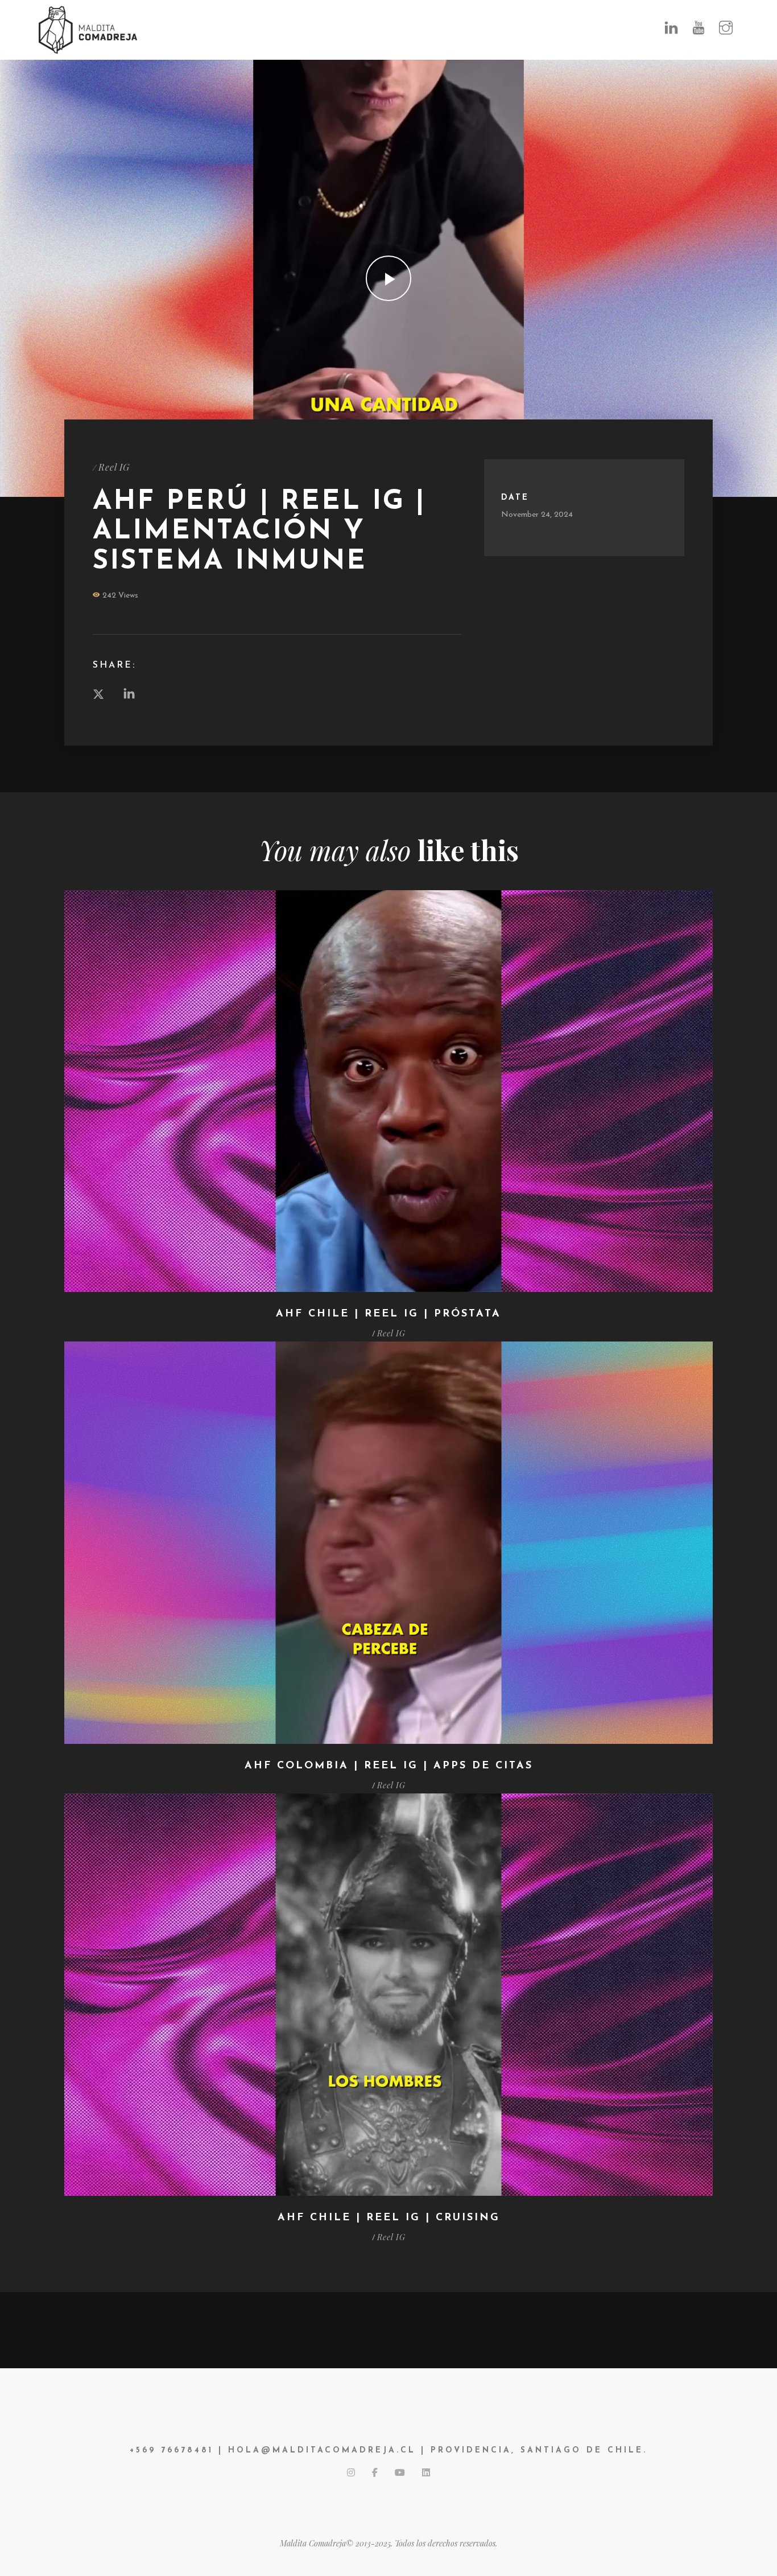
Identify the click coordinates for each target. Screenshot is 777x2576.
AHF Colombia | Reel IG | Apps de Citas (389, 1766)
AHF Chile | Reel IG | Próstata (388, 1314)
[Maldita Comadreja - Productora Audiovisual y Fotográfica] (88, 29)
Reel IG (114, 467)
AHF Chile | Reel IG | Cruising (389, 2218)
